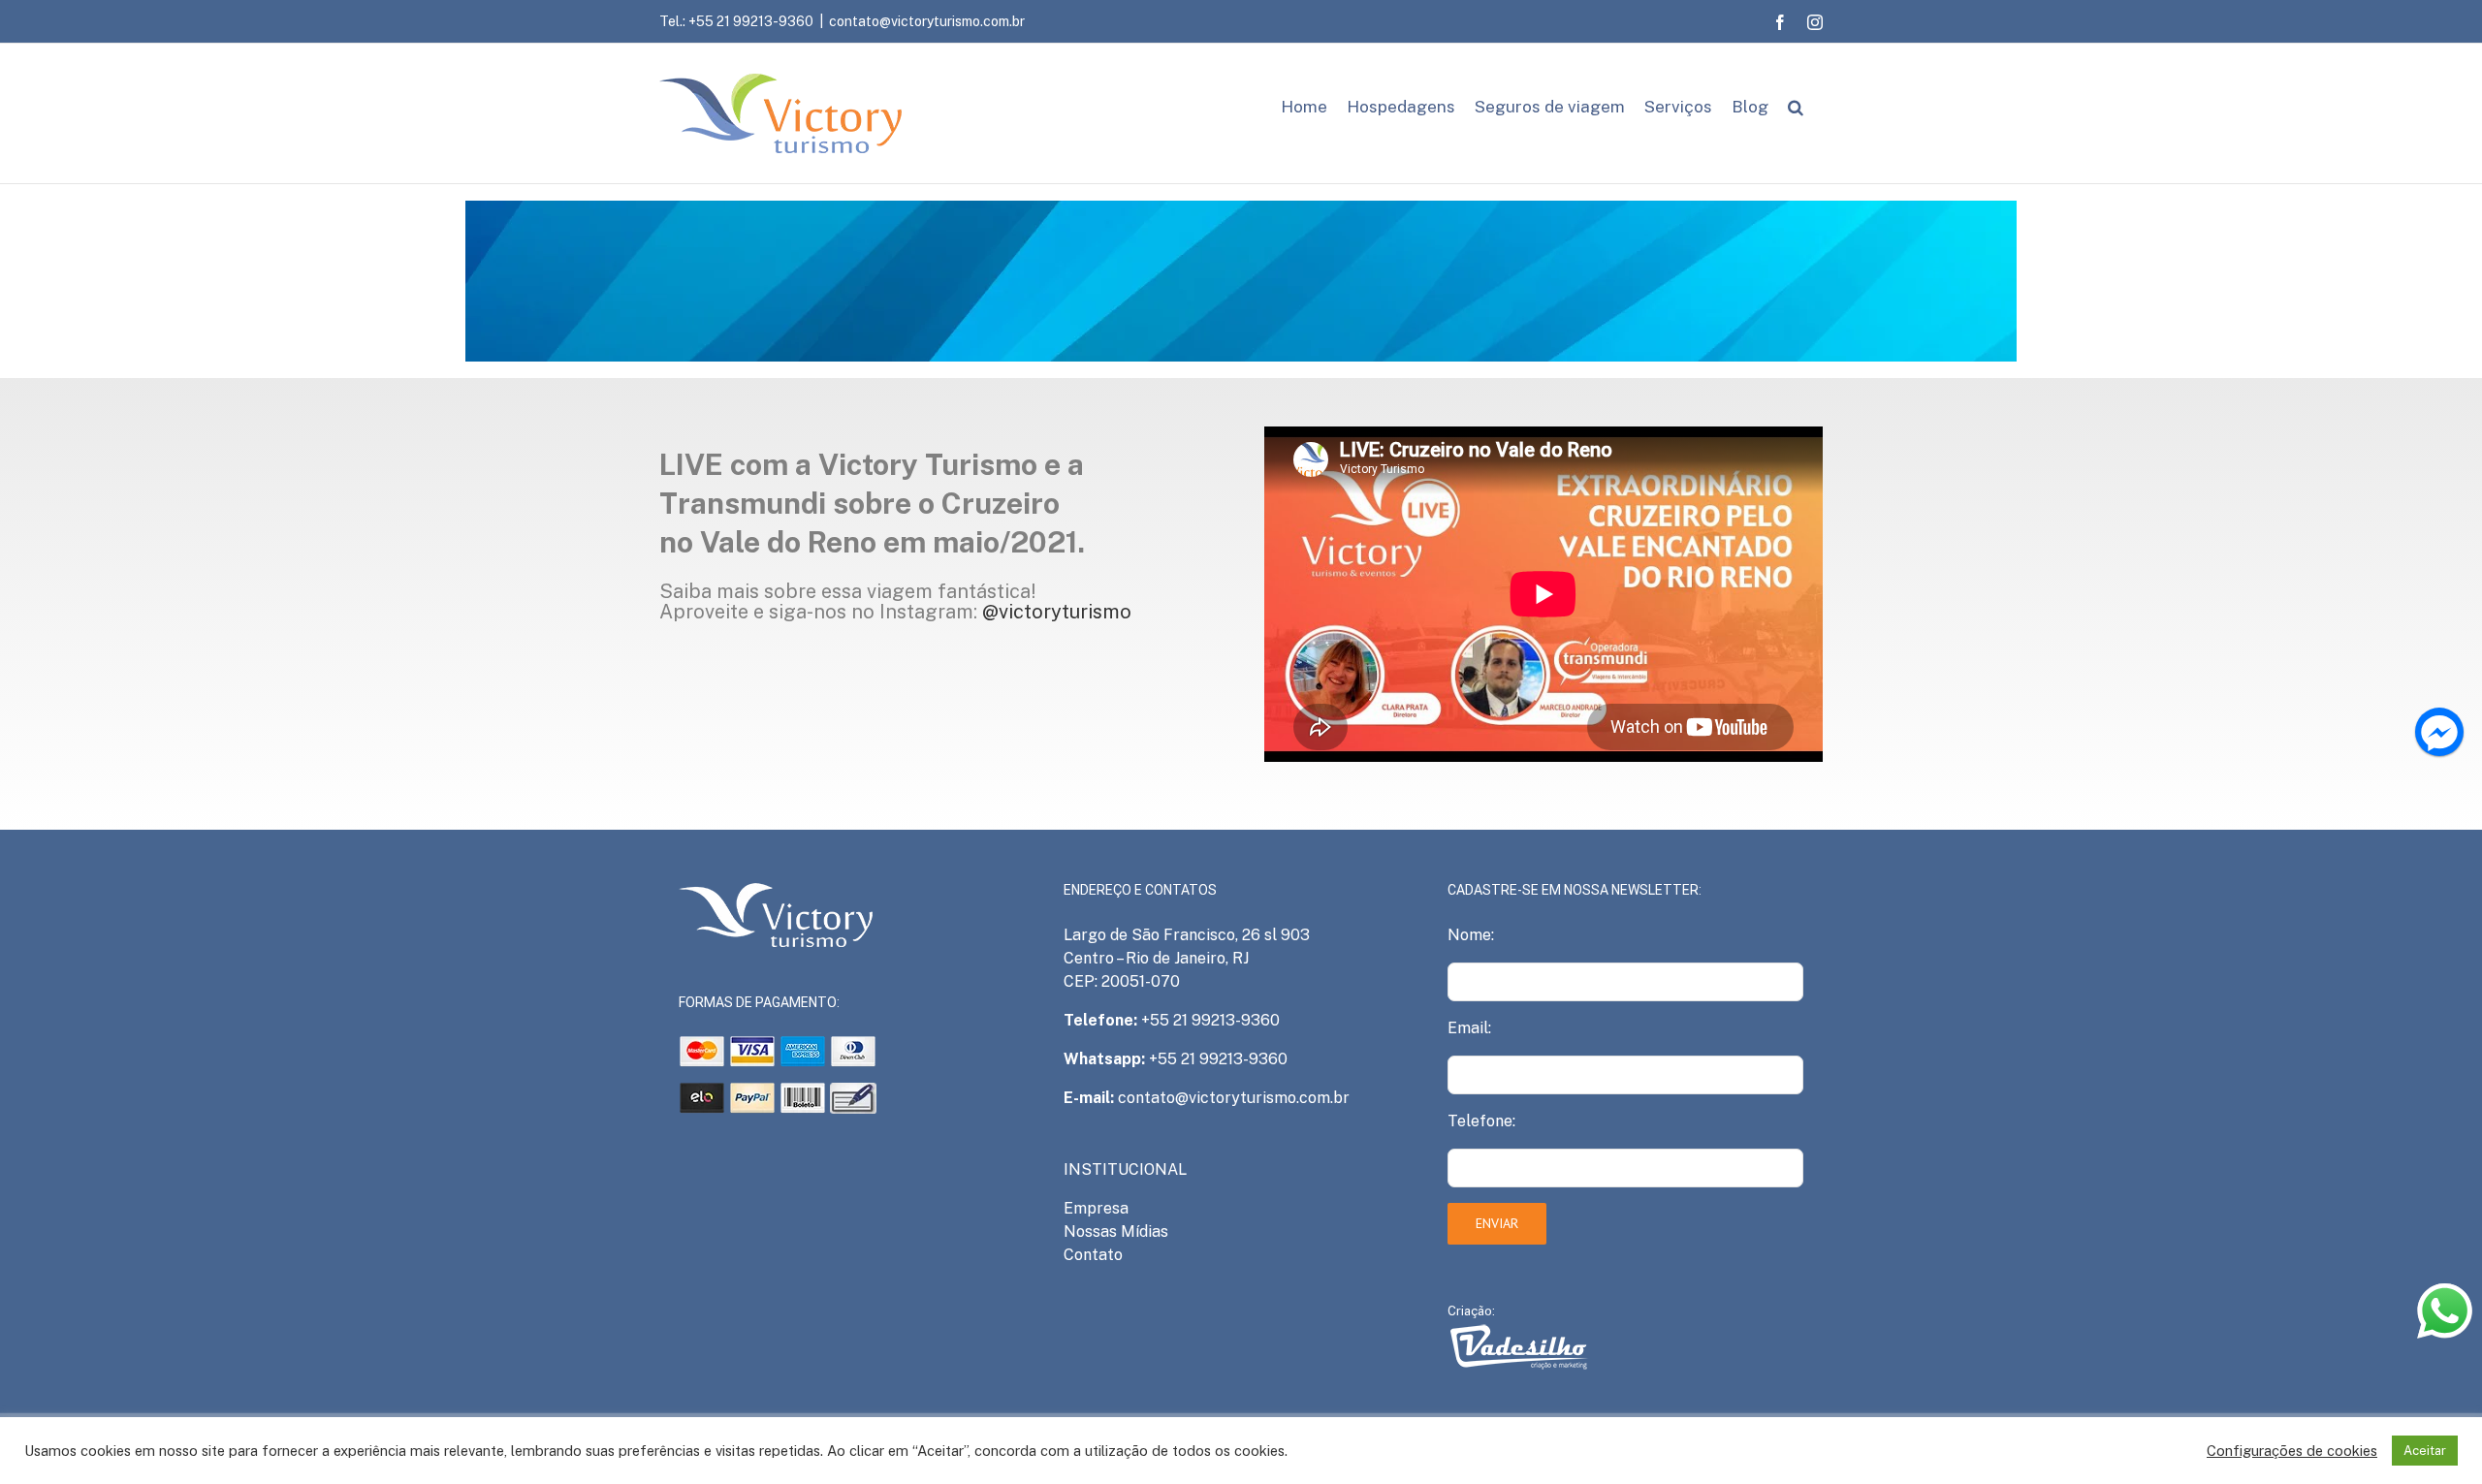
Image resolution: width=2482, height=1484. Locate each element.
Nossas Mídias (1116, 1231)
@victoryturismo (1057, 612)
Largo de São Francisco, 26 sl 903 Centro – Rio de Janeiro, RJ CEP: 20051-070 (1187, 958)
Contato (1093, 1255)
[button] (1796, 107)
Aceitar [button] (2425, 1451)
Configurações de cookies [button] (2292, 1451)
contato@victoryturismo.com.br (927, 21)
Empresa (1096, 1208)
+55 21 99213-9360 (1210, 1020)
